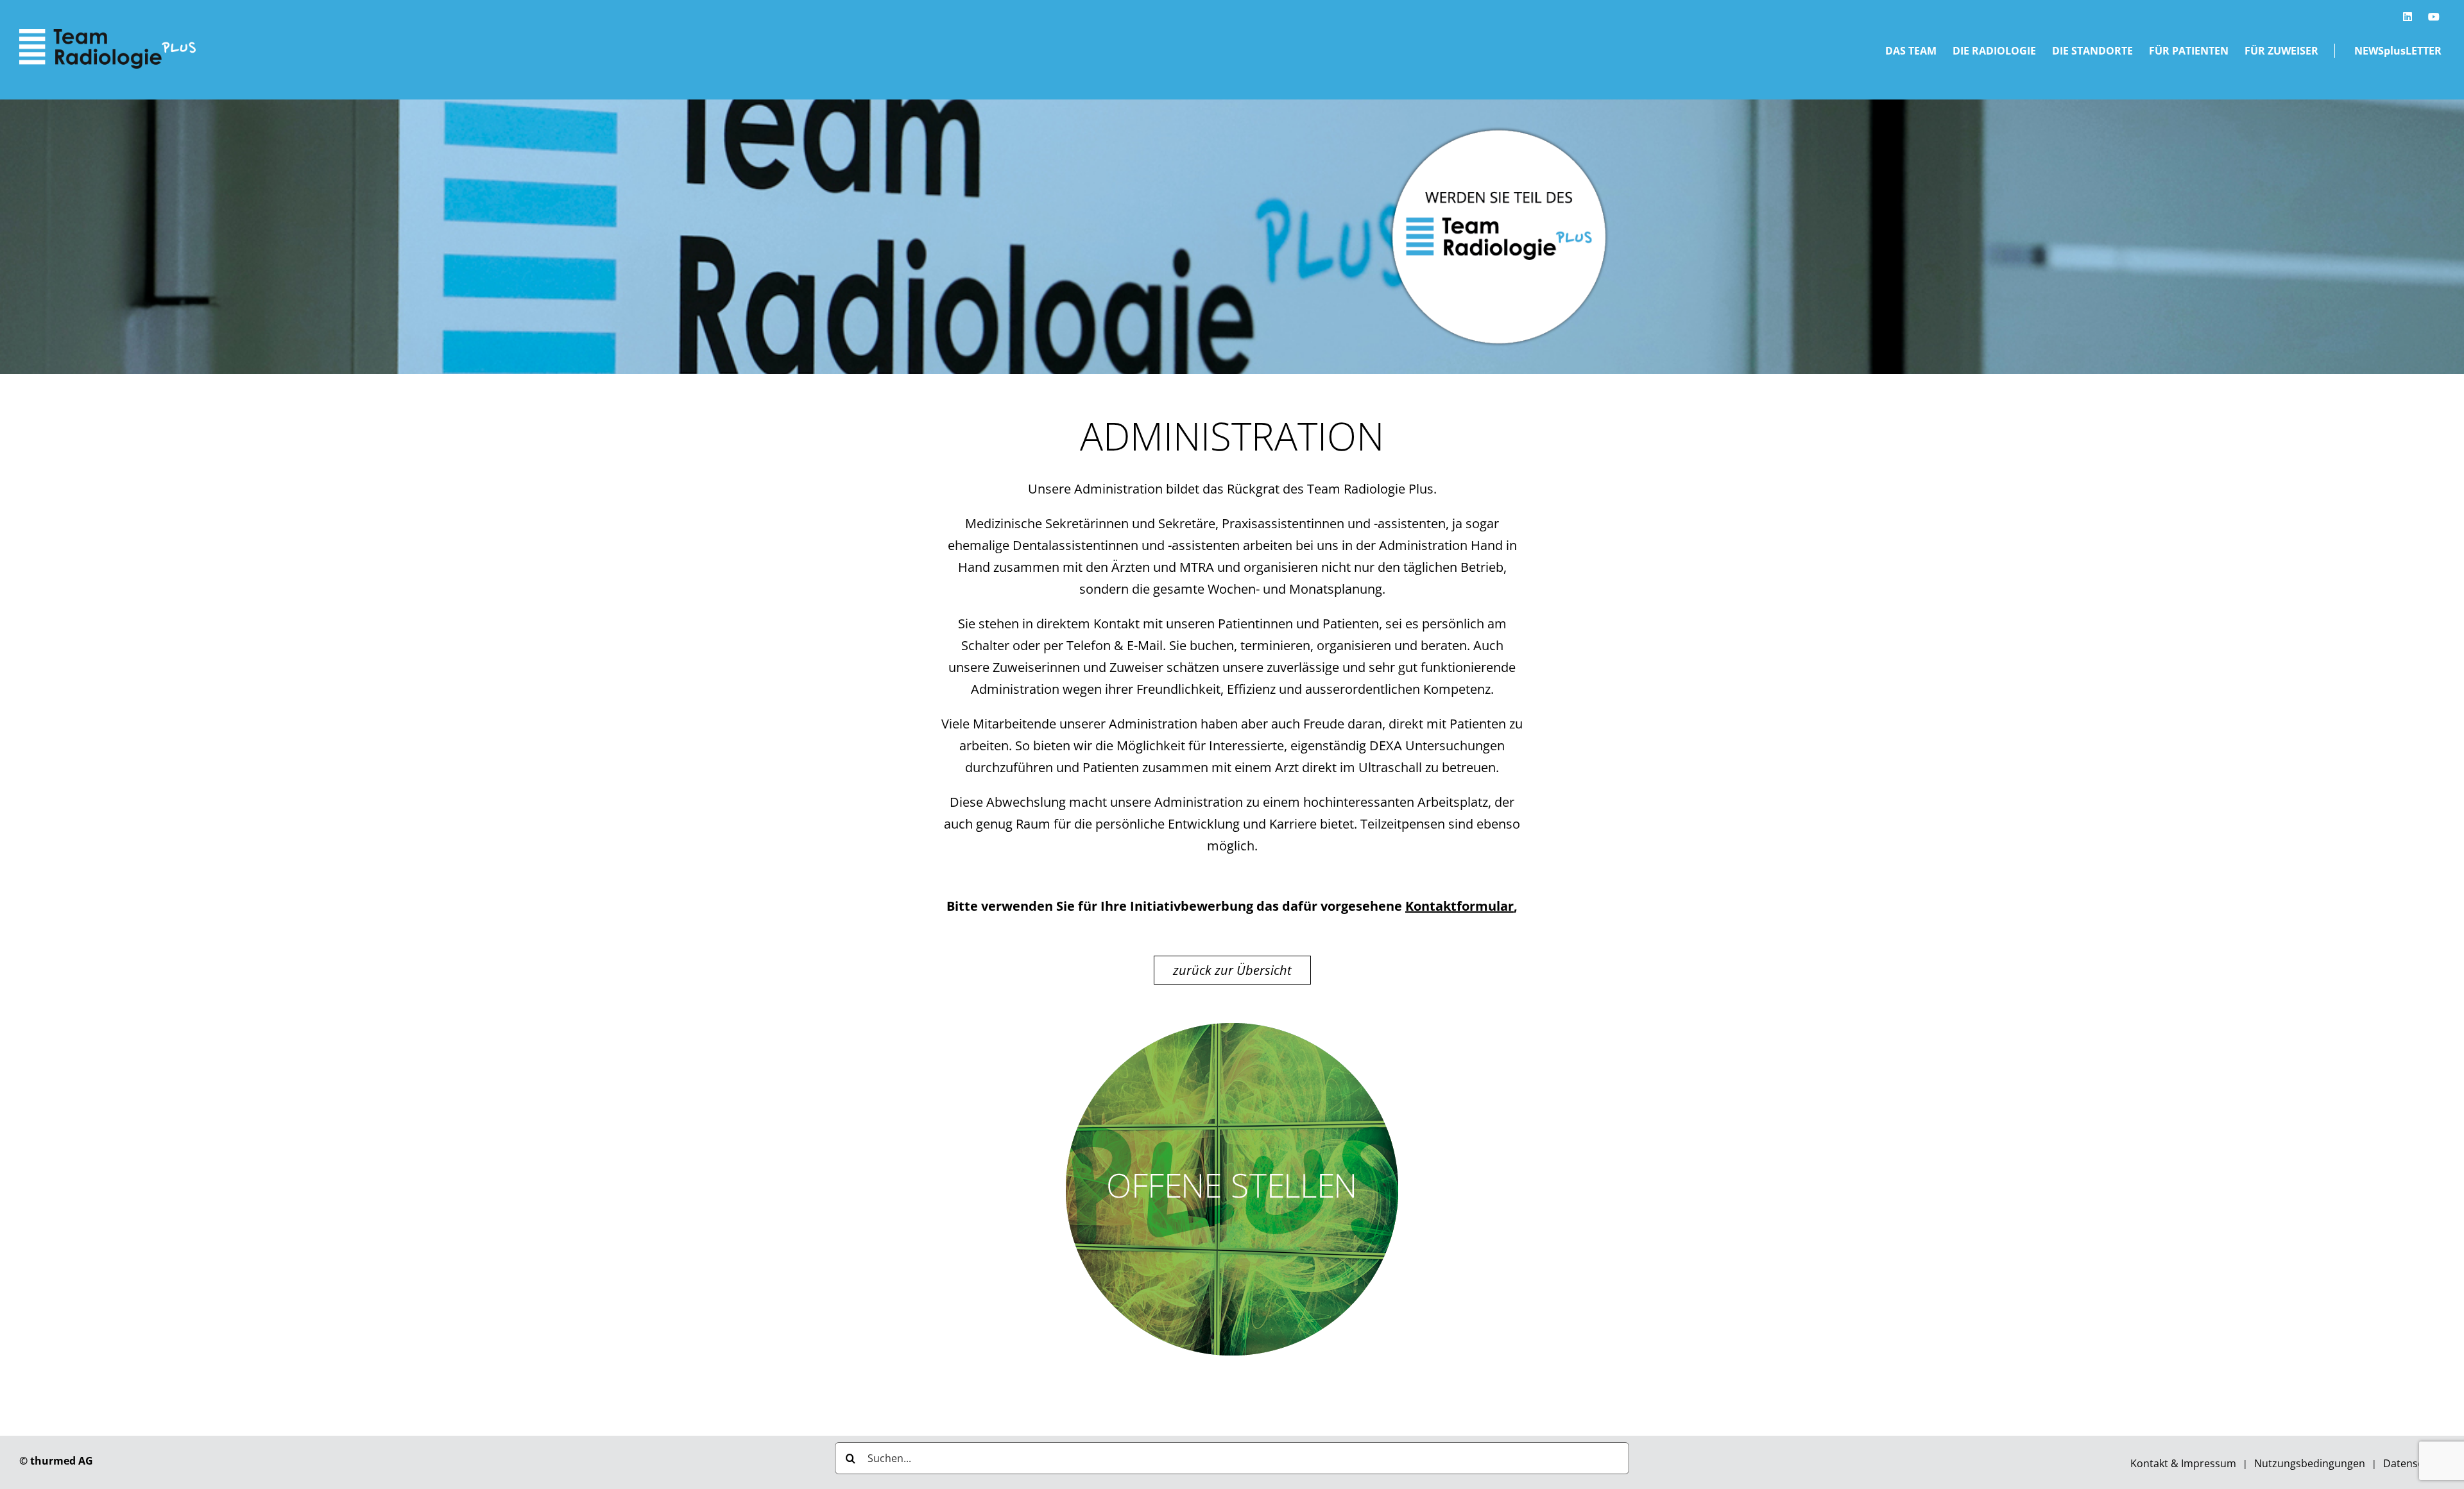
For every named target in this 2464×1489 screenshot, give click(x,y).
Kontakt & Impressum (2183, 1463)
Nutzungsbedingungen (2310, 1463)
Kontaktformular (1459, 906)
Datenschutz (2414, 1463)
